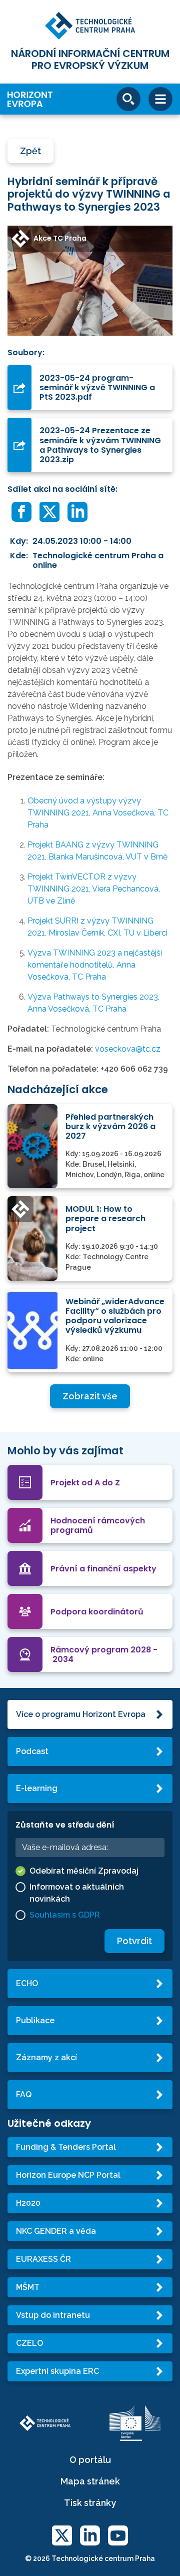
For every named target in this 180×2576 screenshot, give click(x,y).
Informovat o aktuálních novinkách (77, 1893)
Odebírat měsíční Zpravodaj (84, 1871)
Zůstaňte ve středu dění (65, 1825)
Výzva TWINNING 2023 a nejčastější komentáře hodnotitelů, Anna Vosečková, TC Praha (95, 965)
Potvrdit (134, 1941)
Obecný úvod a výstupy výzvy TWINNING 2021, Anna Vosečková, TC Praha (98, 813)
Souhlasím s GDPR (65, 1915)
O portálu (90, 2460)
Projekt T (94, 889)
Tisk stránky (90, 2503)
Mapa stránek (90, 2481)
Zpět (30, 151)
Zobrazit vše (90, 1396)
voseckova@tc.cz (128, 1049)
